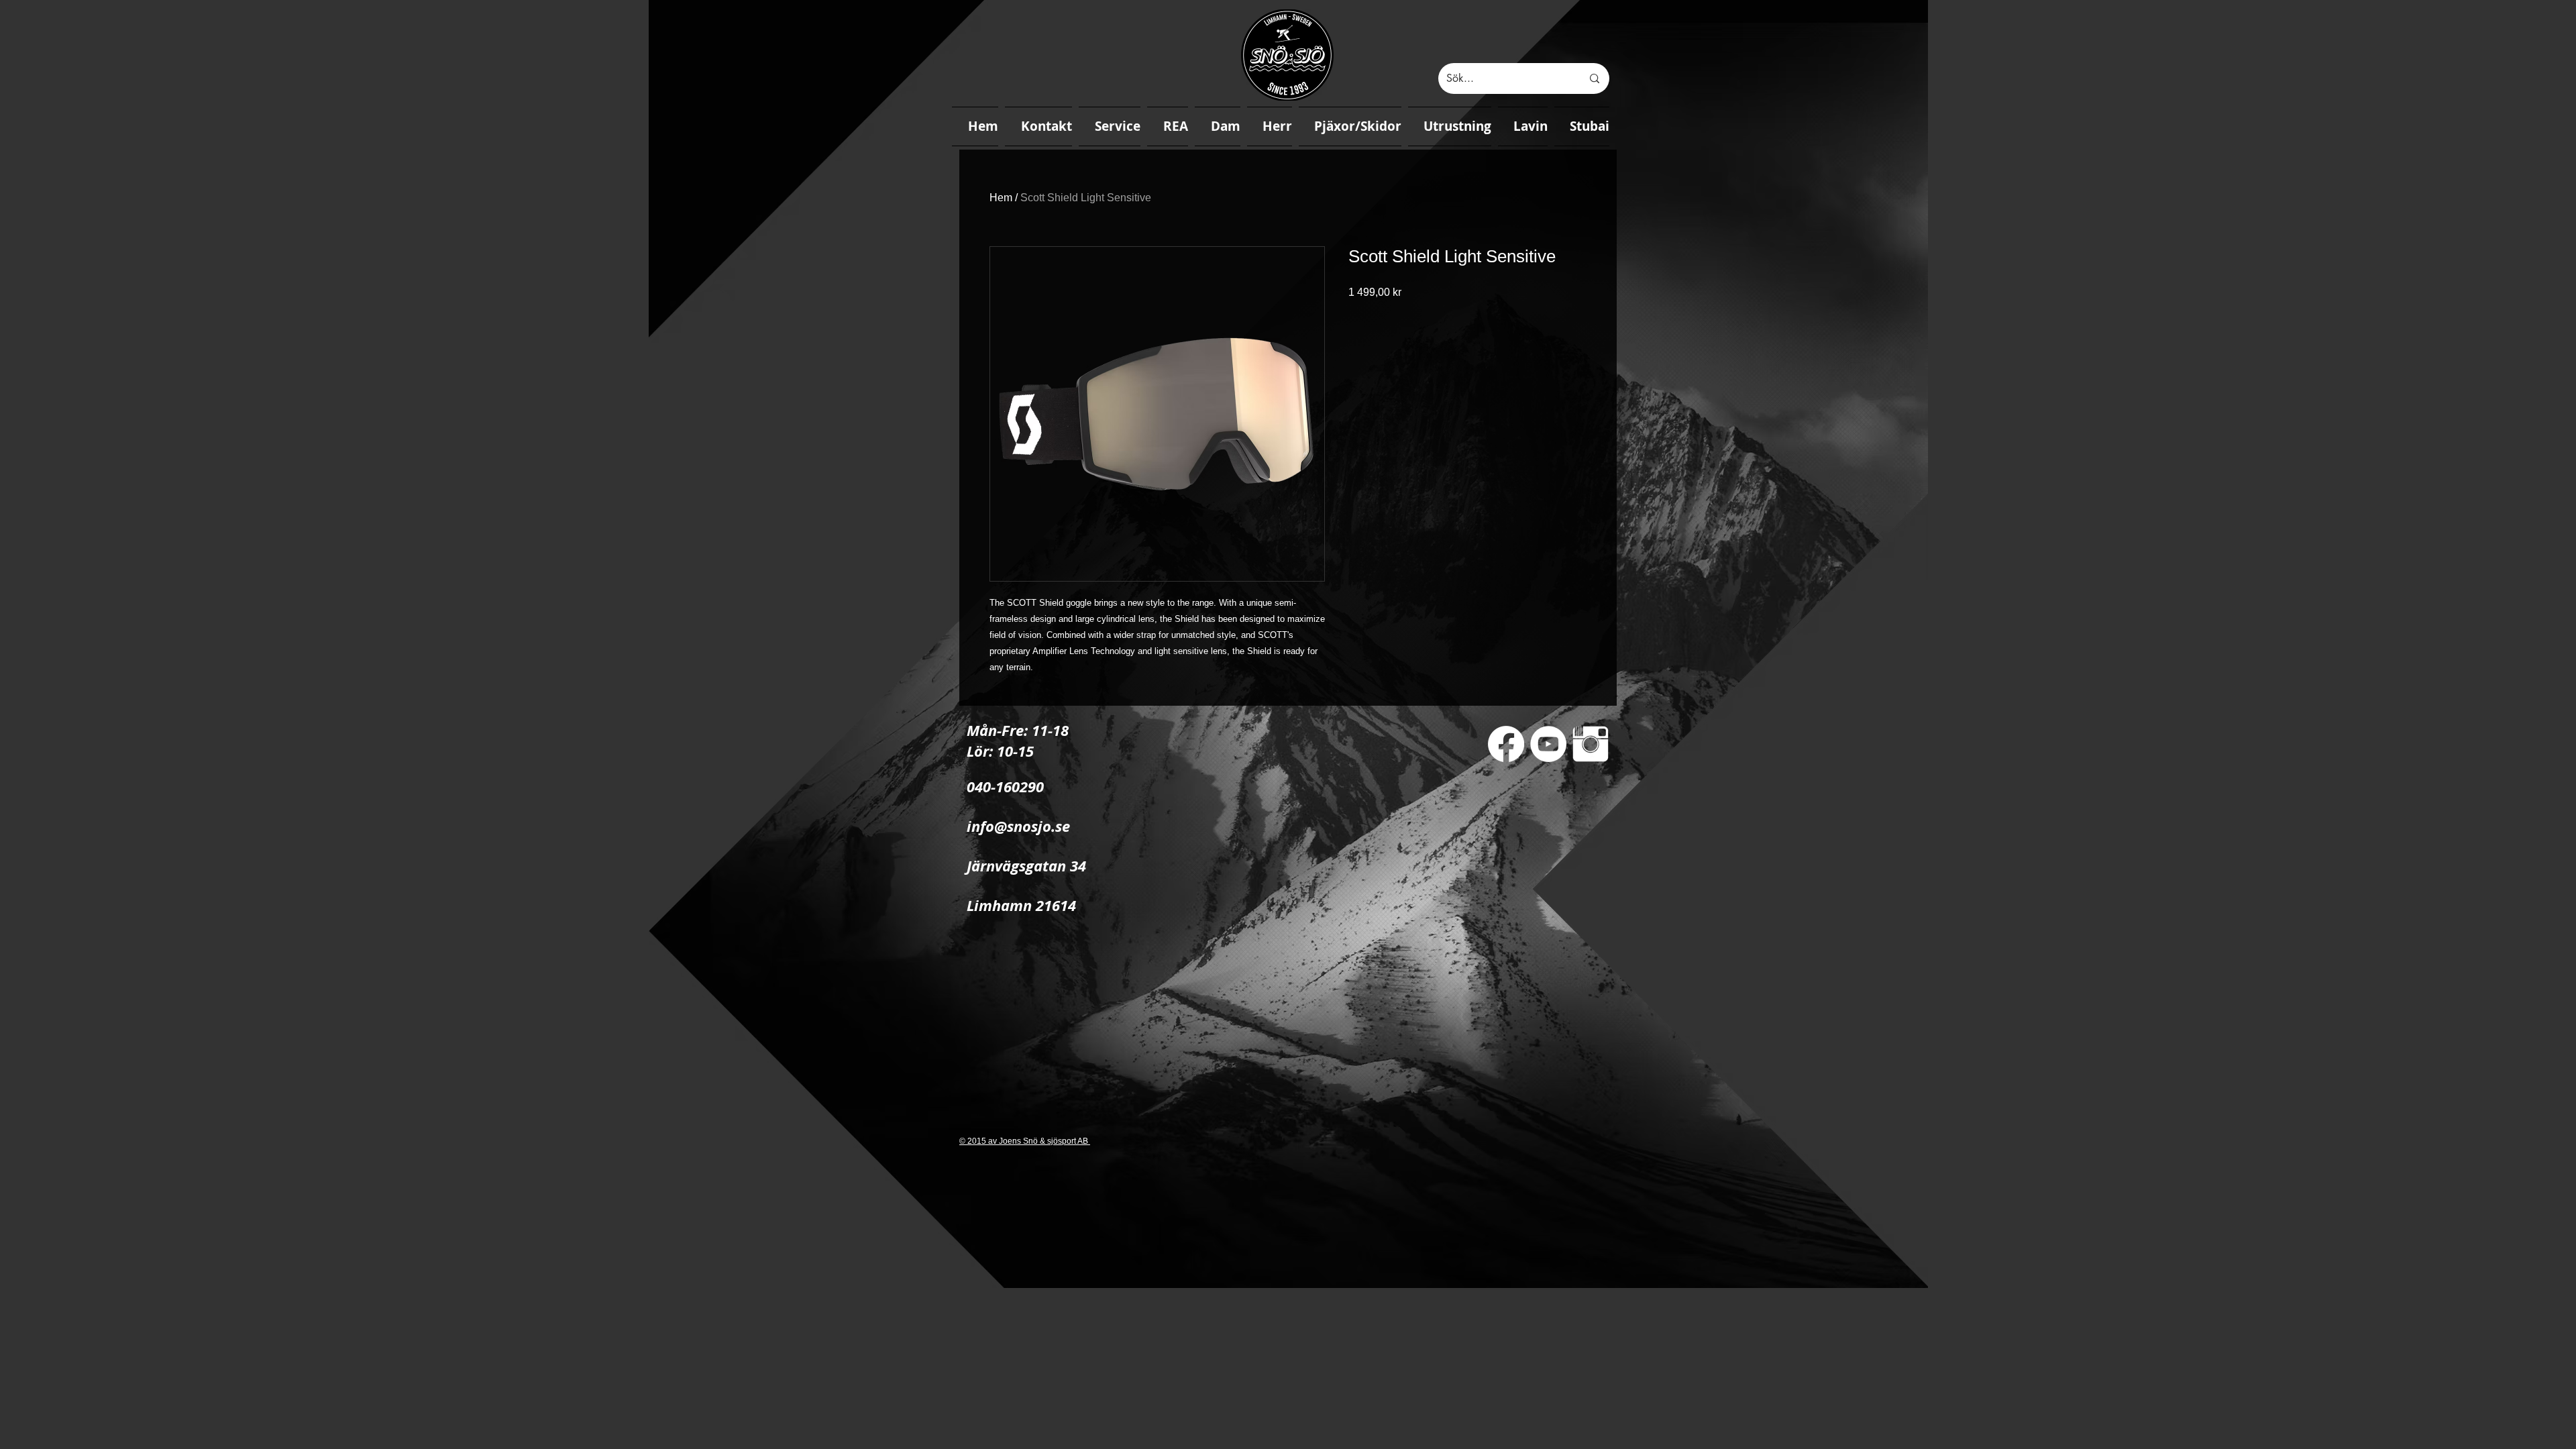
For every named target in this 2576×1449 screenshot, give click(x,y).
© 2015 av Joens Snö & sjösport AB (1025, 1141)
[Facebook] (1506, 744)
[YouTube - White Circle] (1548, 744)
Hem (1001, 198)
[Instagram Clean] (1591, 744)
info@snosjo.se (1018, 826)
